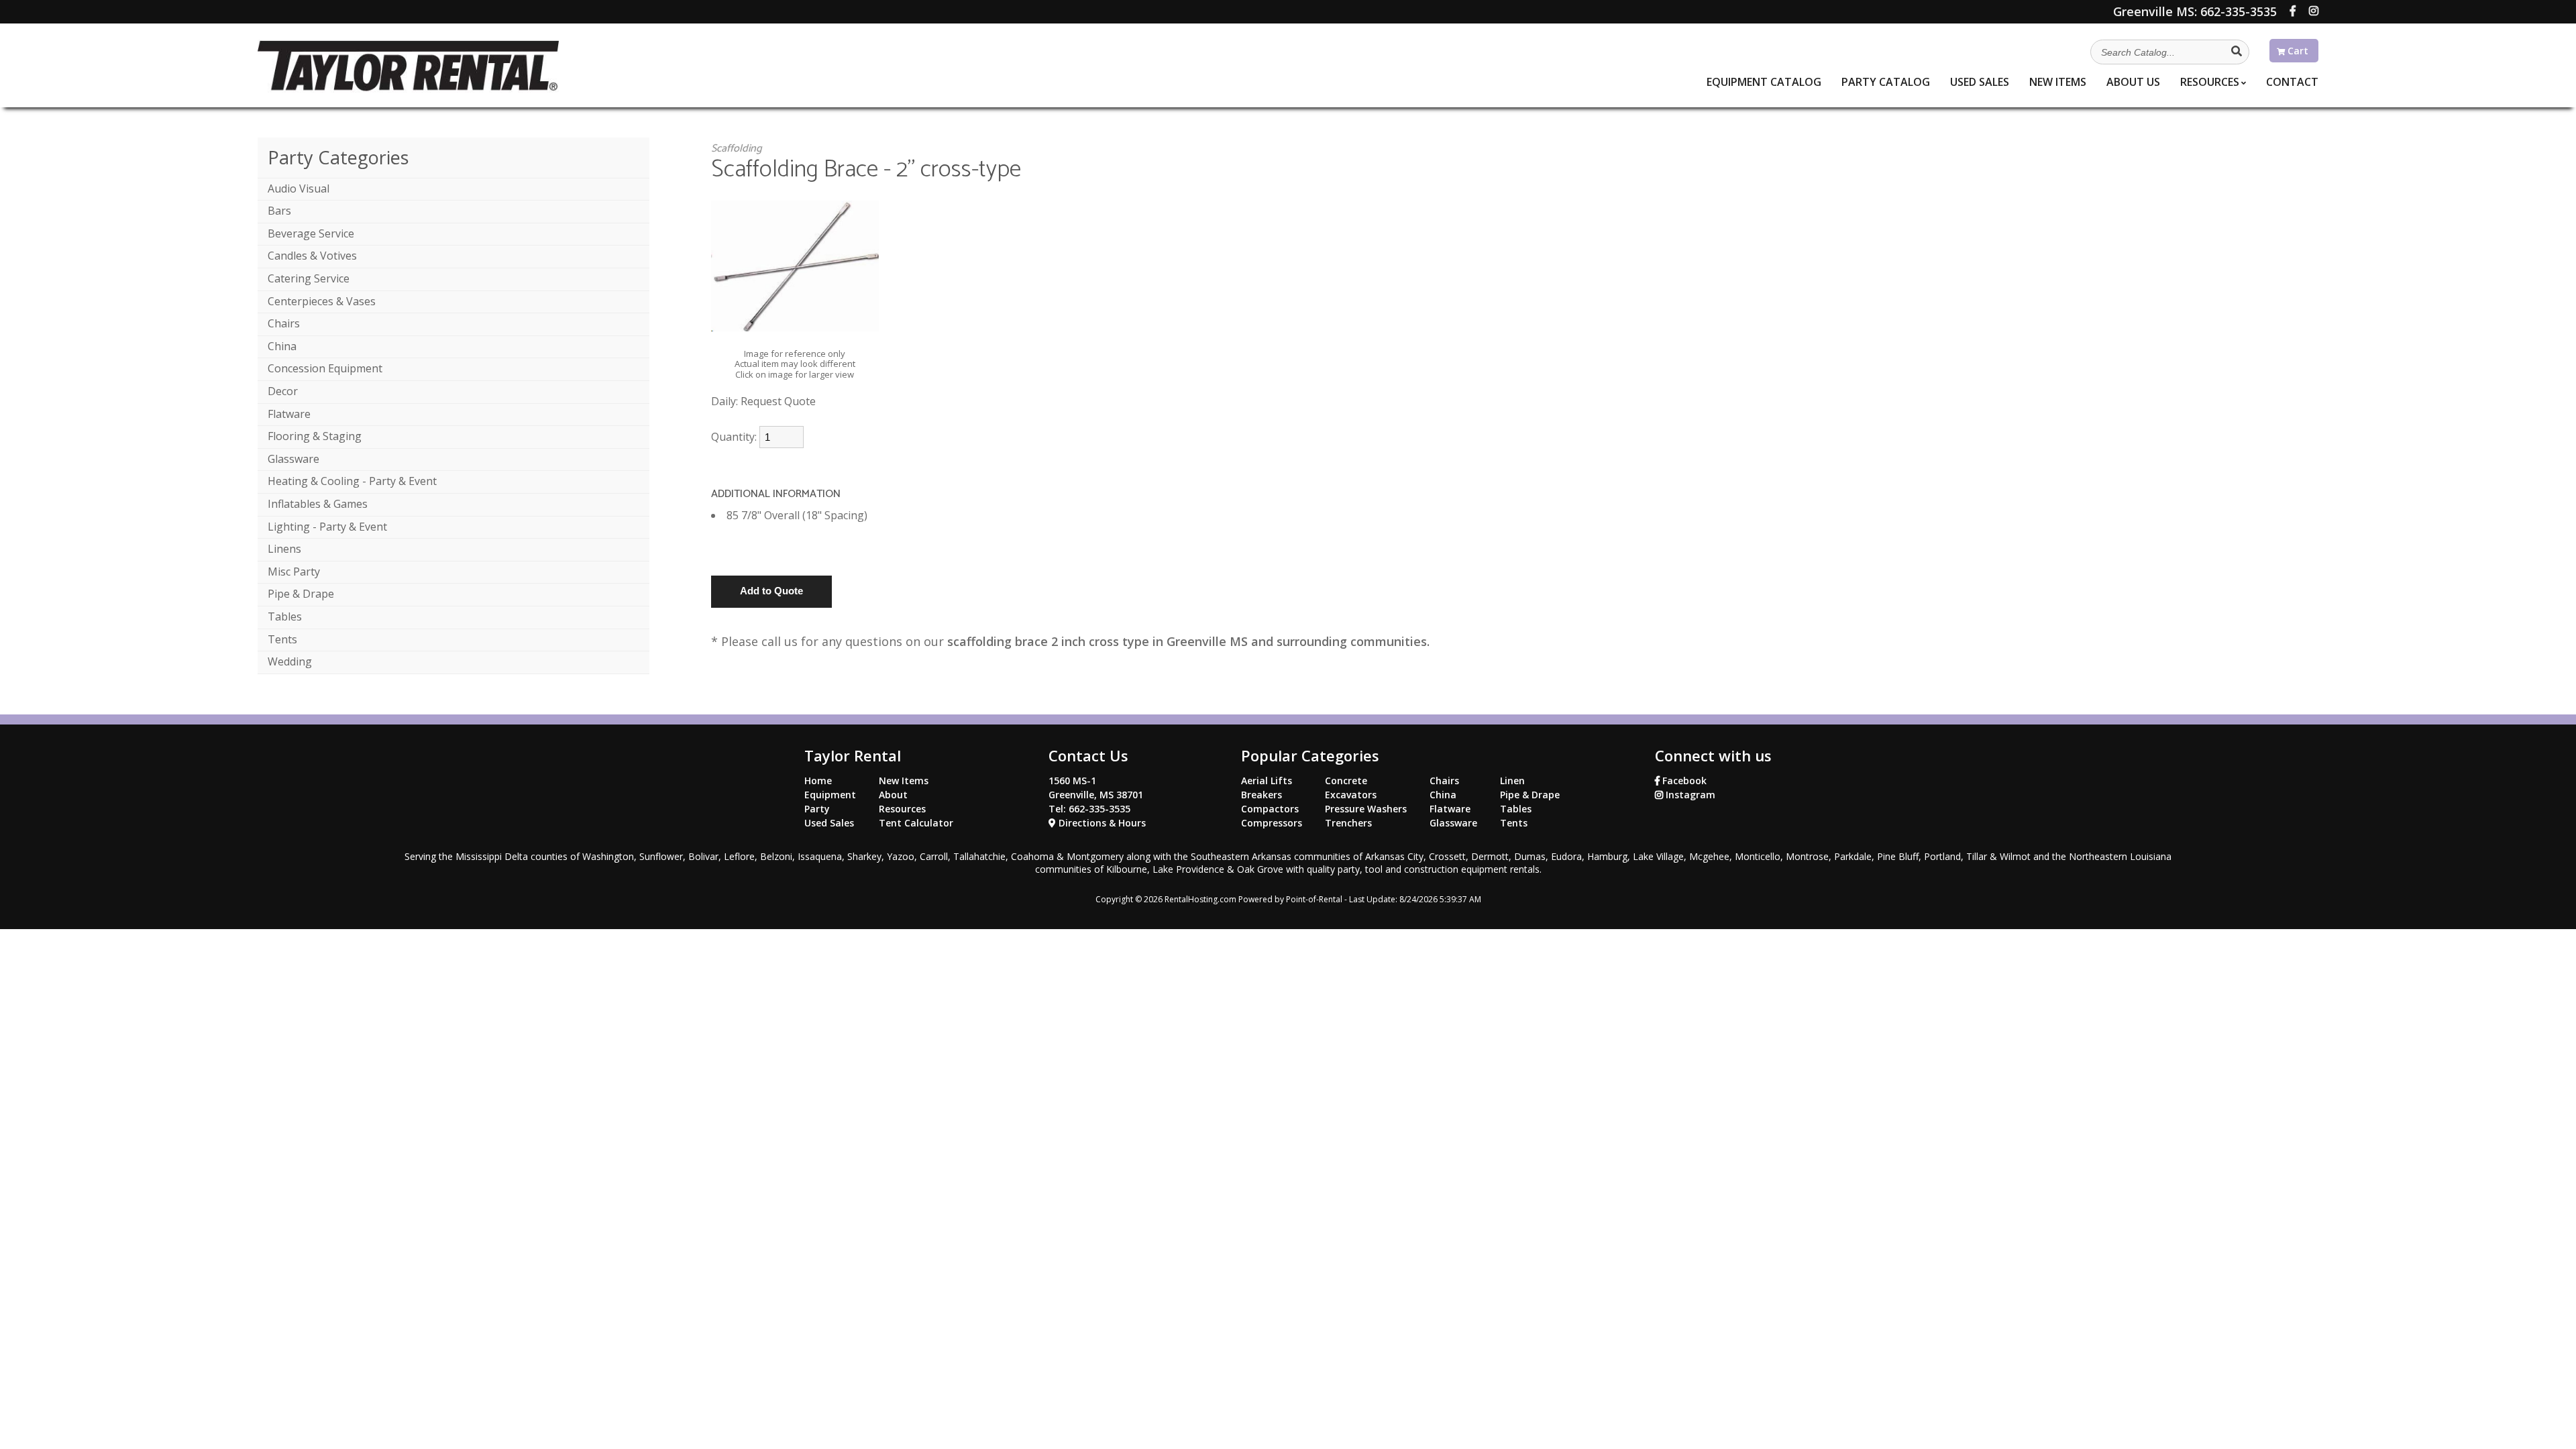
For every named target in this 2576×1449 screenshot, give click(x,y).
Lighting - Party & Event (327, 527)
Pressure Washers (1366, 809)
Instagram (1689, 795)
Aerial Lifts (1267, 781)
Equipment (1764, 82)
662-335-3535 (2195, 11)
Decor (283, 391)
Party (1886, 82)
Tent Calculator (916, 823)
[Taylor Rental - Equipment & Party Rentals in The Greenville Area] (408, 89)
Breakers (1262, 795)
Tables (285, 616)
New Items (904, 781)
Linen (1512, 781)
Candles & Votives (312, 256)
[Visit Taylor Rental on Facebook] (2293, 11)
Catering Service (309, 278)
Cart (2297, 51)
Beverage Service (311, 233)
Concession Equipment (325, 368)
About (893, 795)
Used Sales (829, 823)
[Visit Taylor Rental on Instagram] (2314, 11)
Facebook (1683, 781)
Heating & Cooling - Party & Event (352, 481)
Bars (279, 211)
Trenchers (1348, 823)
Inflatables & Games (318, 504)
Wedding (290, 661)
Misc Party (294, 572)
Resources (2210, 82)
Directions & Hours (1101, 823)
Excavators (1351, 795)
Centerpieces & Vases (322, 301)
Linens (284, 549)
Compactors (1270, 809)
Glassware (293, 459)
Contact (2292, 82)
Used (1980, 82)
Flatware (289, 414)
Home (818, 781)
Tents (282, 639)
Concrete (1346, 781)
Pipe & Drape (301, 594)
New (2058, 82)
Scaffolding (737, 149)
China (282, 346)
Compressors (1272, 823)
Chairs (284, 323)
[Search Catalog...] (2237, 51)
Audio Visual (299, 189)
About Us (2133, 82)
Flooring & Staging (315, 436)
